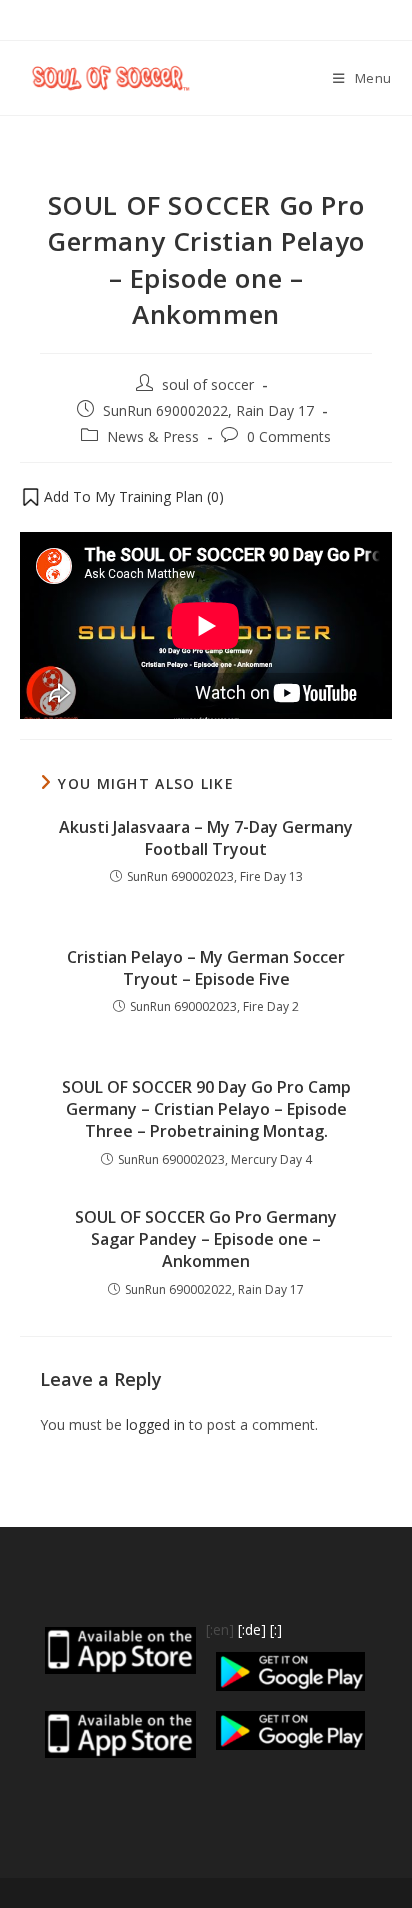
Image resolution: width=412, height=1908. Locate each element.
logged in (155, 1424)
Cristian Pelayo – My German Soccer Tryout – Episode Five (206, 968)
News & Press (153, 436)
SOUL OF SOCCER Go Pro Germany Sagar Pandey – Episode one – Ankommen (206, 1239)
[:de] (252, 1629)
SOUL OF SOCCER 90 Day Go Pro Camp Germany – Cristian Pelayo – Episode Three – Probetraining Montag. (206, 1109)
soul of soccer (208, 384)
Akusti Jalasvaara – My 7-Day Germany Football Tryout (206, 838)
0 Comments (289, 436)
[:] (276, 1629)
